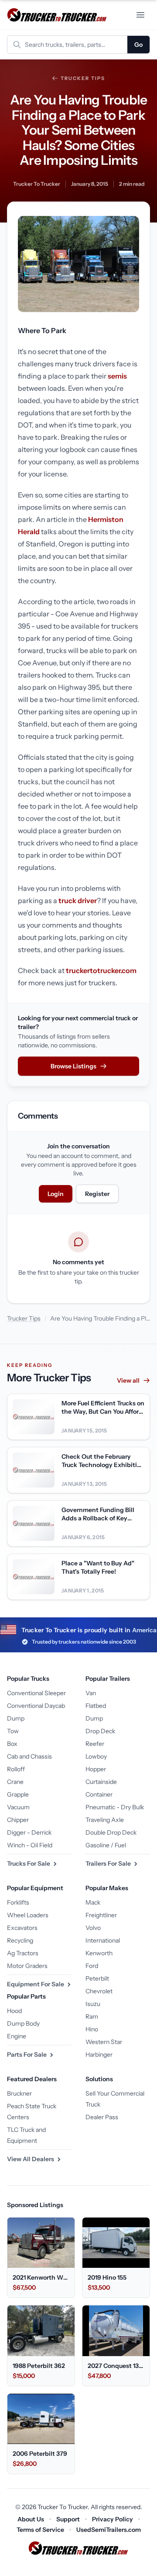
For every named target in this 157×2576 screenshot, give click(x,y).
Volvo (93, 1928)
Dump (16, 1718)
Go (138, 45)
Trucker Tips (83, 78)
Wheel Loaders (28, 1915)
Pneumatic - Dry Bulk (115, 1807)
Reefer (95, 1744)
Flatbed (96, 1706)
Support (68, 2519)
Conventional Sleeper (36, 1693)
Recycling (20, 1940)
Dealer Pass (102, 2117)
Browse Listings (73, 1066)
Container (99, 1794)
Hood (14, 2011)
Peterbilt (97, 1978)
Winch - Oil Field (30, 1845)
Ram (92, 2016)
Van (91, 1693)
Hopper (96, 1769)
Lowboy (96, 1756)
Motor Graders (27, 1966)
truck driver (78, 900)
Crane (15, 1782)
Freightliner (101, 1915)
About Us (31, 2519)
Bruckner (19, 2093)
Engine (17, 2036)
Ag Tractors (23, 1953)
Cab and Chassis (29, 1756)
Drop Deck (100, 1731)
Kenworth (99, 1953)
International (103, 1940)
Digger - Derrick (29, 1832)
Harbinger (99, 2055)
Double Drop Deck (111, 1832)
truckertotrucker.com (101, 970)
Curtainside (101, 1782)
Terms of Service (40, 2530)
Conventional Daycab (36, 1706)
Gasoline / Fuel (106, 1845)
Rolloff (16, 1769)
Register (97, 1194)
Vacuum (18, 1807)
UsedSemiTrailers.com (109, 2530)
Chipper (18, 1820)
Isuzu (93, 2004)
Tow (13, 1731)
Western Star (104, 2042)
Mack (93, 1902)
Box (12, 1744)
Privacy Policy (113, 2519)
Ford (92, 1966)
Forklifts (18, 1902)
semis (117, 376)
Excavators (22, 1928)
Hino (92, 2029)
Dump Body (23, 2023)
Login (56, 1194)
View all (128, 1380)
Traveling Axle (105, 1820)
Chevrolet (99, 1991)
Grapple (18, 1794)
